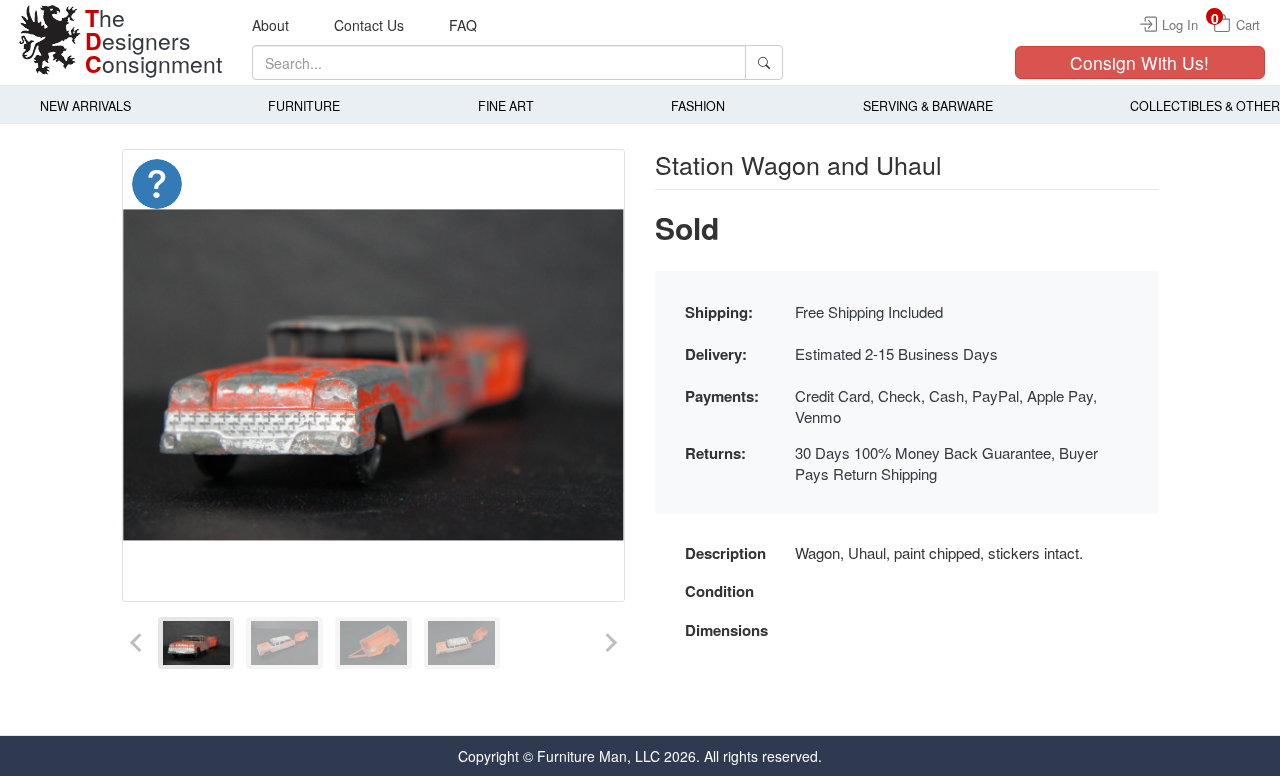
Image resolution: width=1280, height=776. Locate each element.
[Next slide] (610, 643)
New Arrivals (85, 106)
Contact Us (369, 25)
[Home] (50, 40)
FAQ (463, 25)
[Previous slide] (137, 643)
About (270, 25)
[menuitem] (196, 643)
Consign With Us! (1139, 62)
